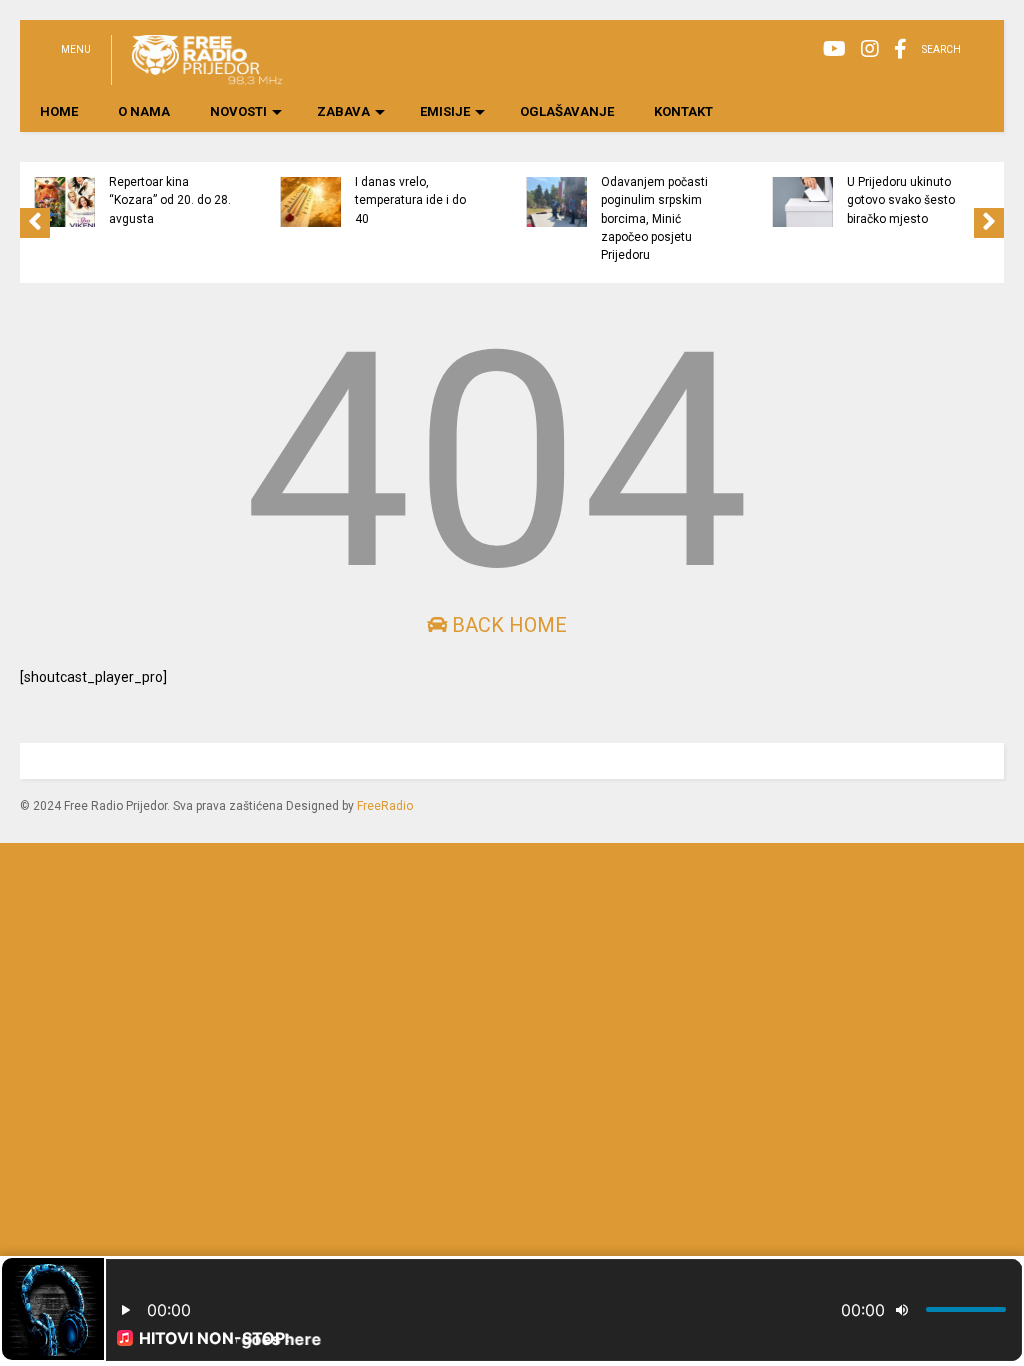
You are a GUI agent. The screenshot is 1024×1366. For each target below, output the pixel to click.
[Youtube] (834, 49)
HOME (59, 111)
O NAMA (144, 111)
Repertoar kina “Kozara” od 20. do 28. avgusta (170, 200)
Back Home (507, 625)
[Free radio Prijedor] (196, 76)
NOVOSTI (238, 111)
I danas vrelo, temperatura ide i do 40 (410, 200)
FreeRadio (385, 806)
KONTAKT (683, 111)
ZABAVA (343, 111)
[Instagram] (870, 49)
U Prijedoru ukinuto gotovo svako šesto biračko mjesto (901, 200)
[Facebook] (900, 49)
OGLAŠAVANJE (567, 111)
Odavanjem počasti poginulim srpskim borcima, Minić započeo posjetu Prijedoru (654, 218)
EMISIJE (445, 111)
